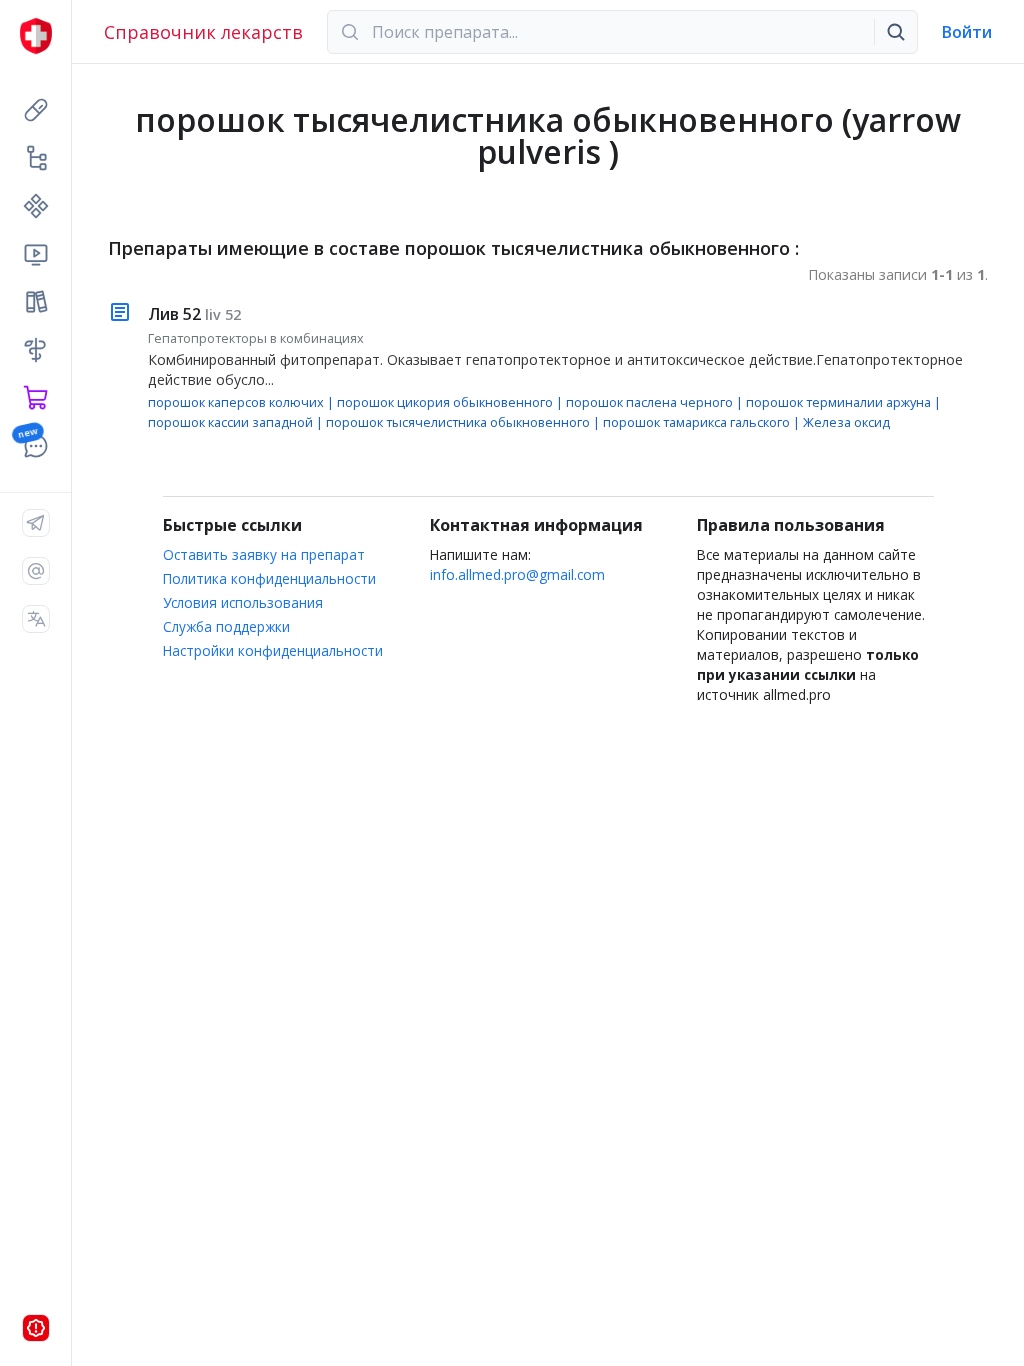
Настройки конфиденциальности (273, 650)
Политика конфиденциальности (269, 578)
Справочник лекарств (203, 32)
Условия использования (243, 602)
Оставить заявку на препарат (264, 554)
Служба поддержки (226, 626)
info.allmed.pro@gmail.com (517, 574)
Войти (967, 32)
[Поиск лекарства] (896, 32)
